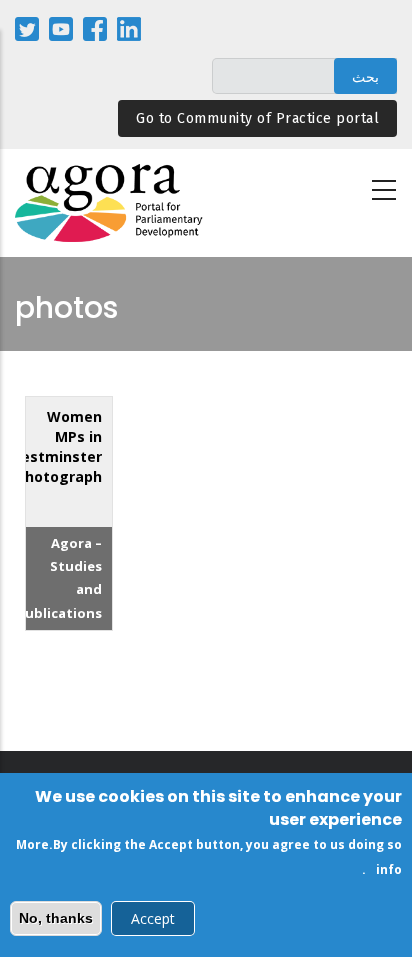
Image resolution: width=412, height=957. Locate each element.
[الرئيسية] (110, 203)
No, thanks (56, 918)
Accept (153, 918)
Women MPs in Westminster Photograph (54, 446)
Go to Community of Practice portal (257, 118)
